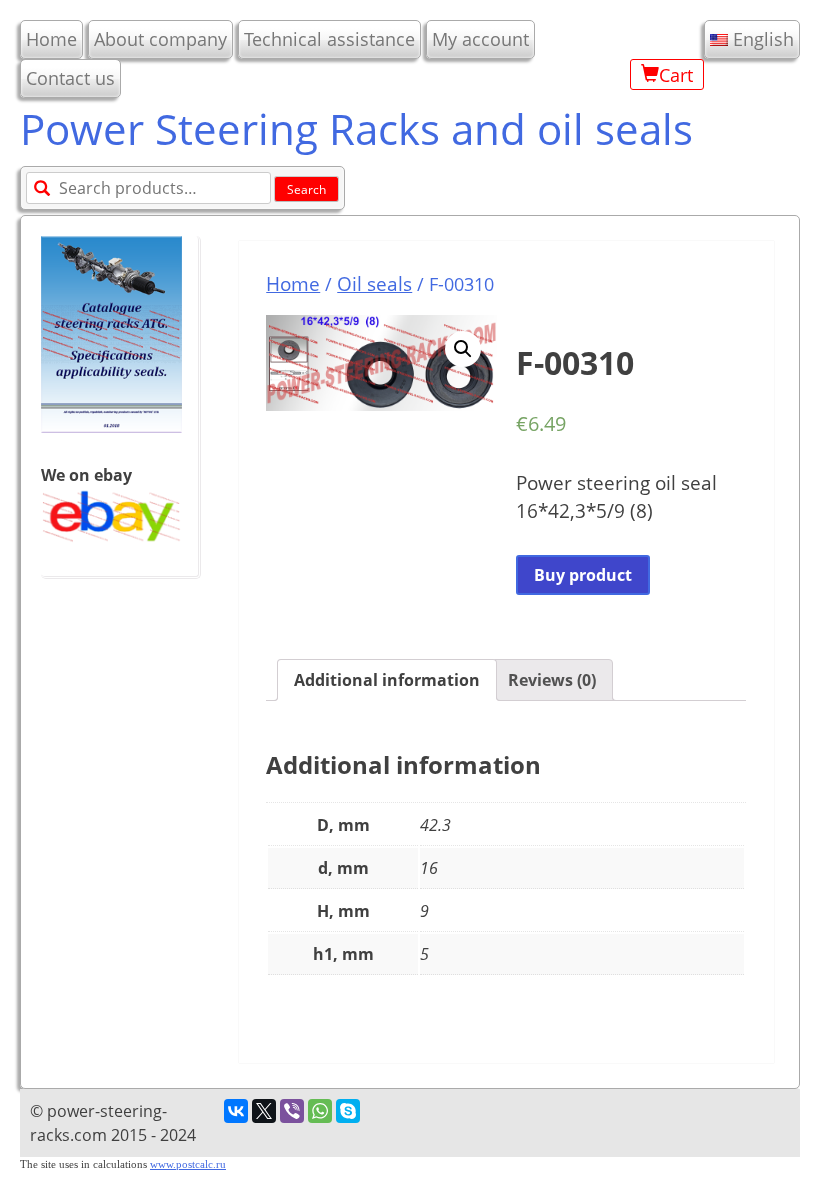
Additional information (387, 680)
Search (306, 189)
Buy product (583, 575)
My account (480, 39)
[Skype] (348, 1111)
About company (160, 39)
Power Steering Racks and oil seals (356, 128)
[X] (264, 1111)
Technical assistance (329, 39)
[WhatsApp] (320, 1111)
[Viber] (292, 1111)
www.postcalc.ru (188, 1164)
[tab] (387, 680)
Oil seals (374, 283)
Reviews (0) (552, 680)
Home (51, 39)
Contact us (70, 78)
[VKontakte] (236, 1111)
